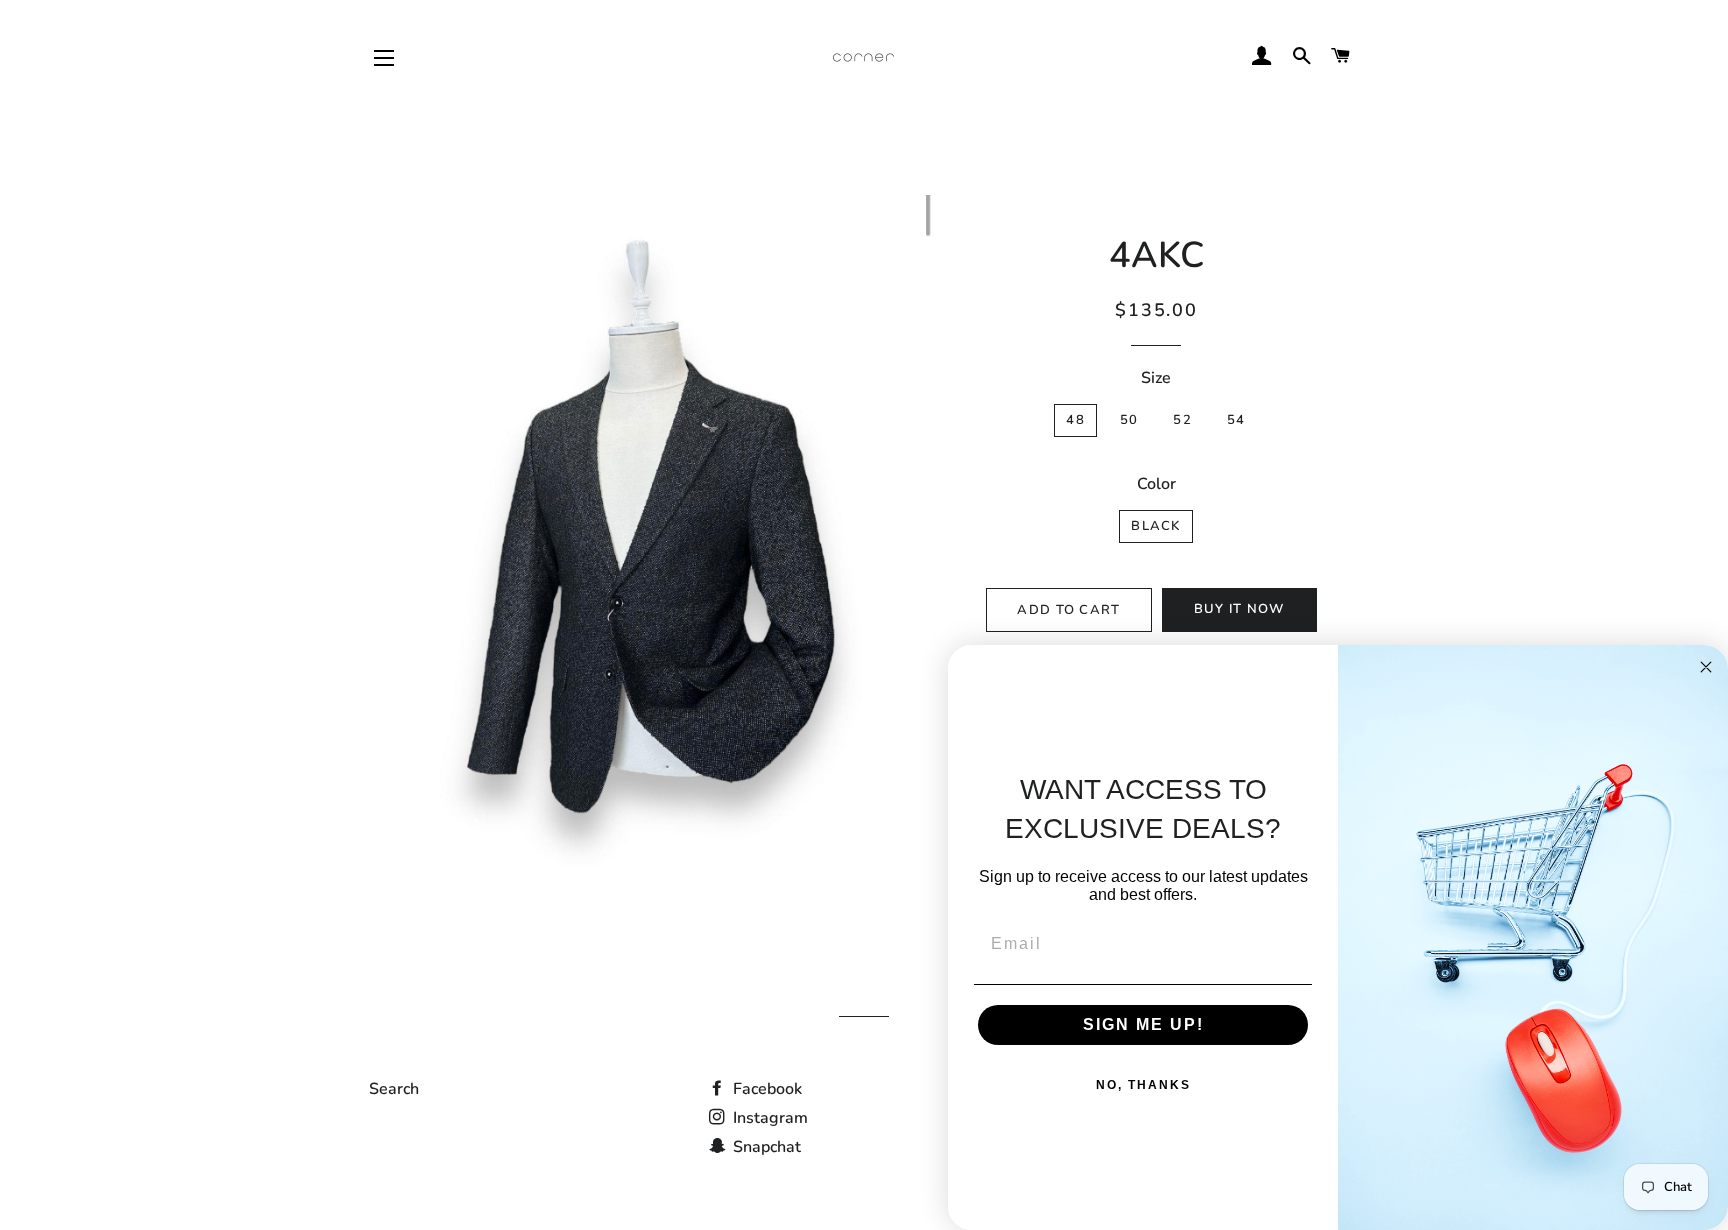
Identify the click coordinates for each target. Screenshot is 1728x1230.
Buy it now (1239, 609)
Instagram (768, 1118)
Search (394, 1089)
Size (1156, 378)
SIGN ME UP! (1143, 1024)
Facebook (765, 1089)
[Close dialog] (1706, 667)
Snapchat (765, 1147)
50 (1129, 420)
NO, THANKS (1143, 1085)
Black (1156, 526)
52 (1182, 420)
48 (1075, 420)
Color (1156, 484)
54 (1236, 420)
